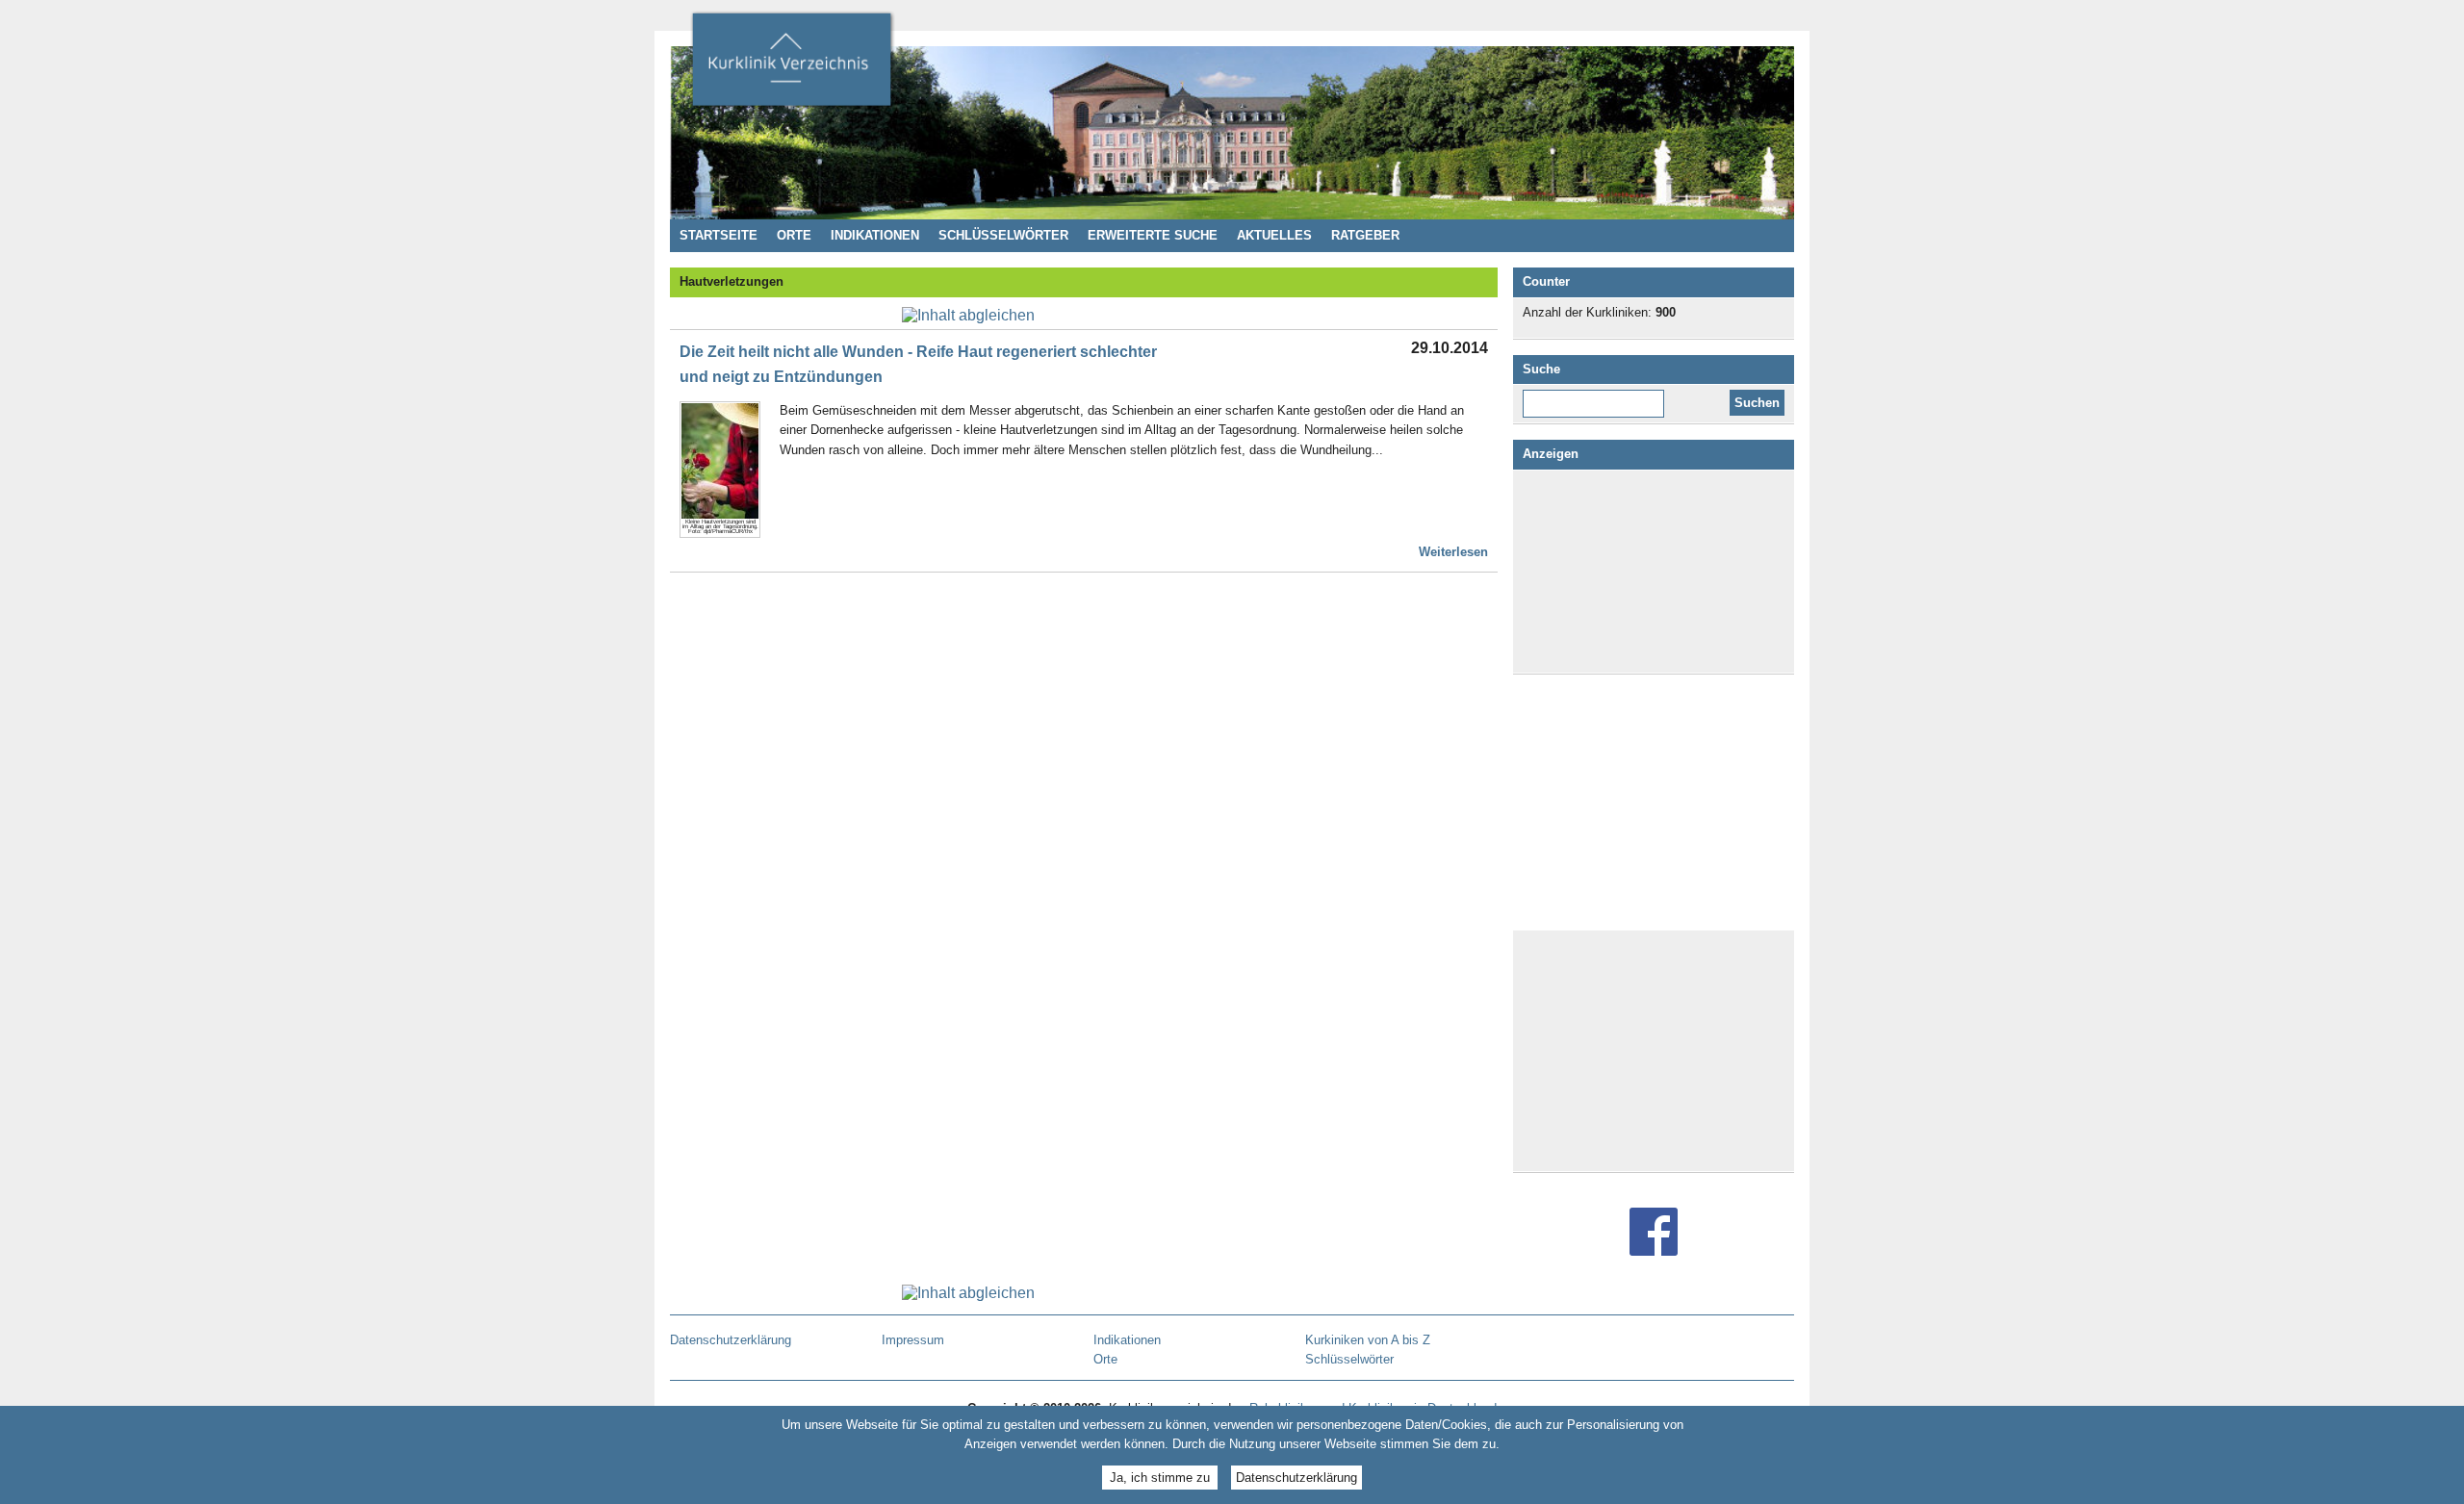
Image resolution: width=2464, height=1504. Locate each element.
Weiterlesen (1453, 552)
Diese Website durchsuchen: (1597, 396)
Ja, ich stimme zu (1160, 1478)
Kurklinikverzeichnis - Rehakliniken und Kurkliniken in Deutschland (791, 65)
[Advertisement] (1654, 572)
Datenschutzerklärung (1296, 1478)
